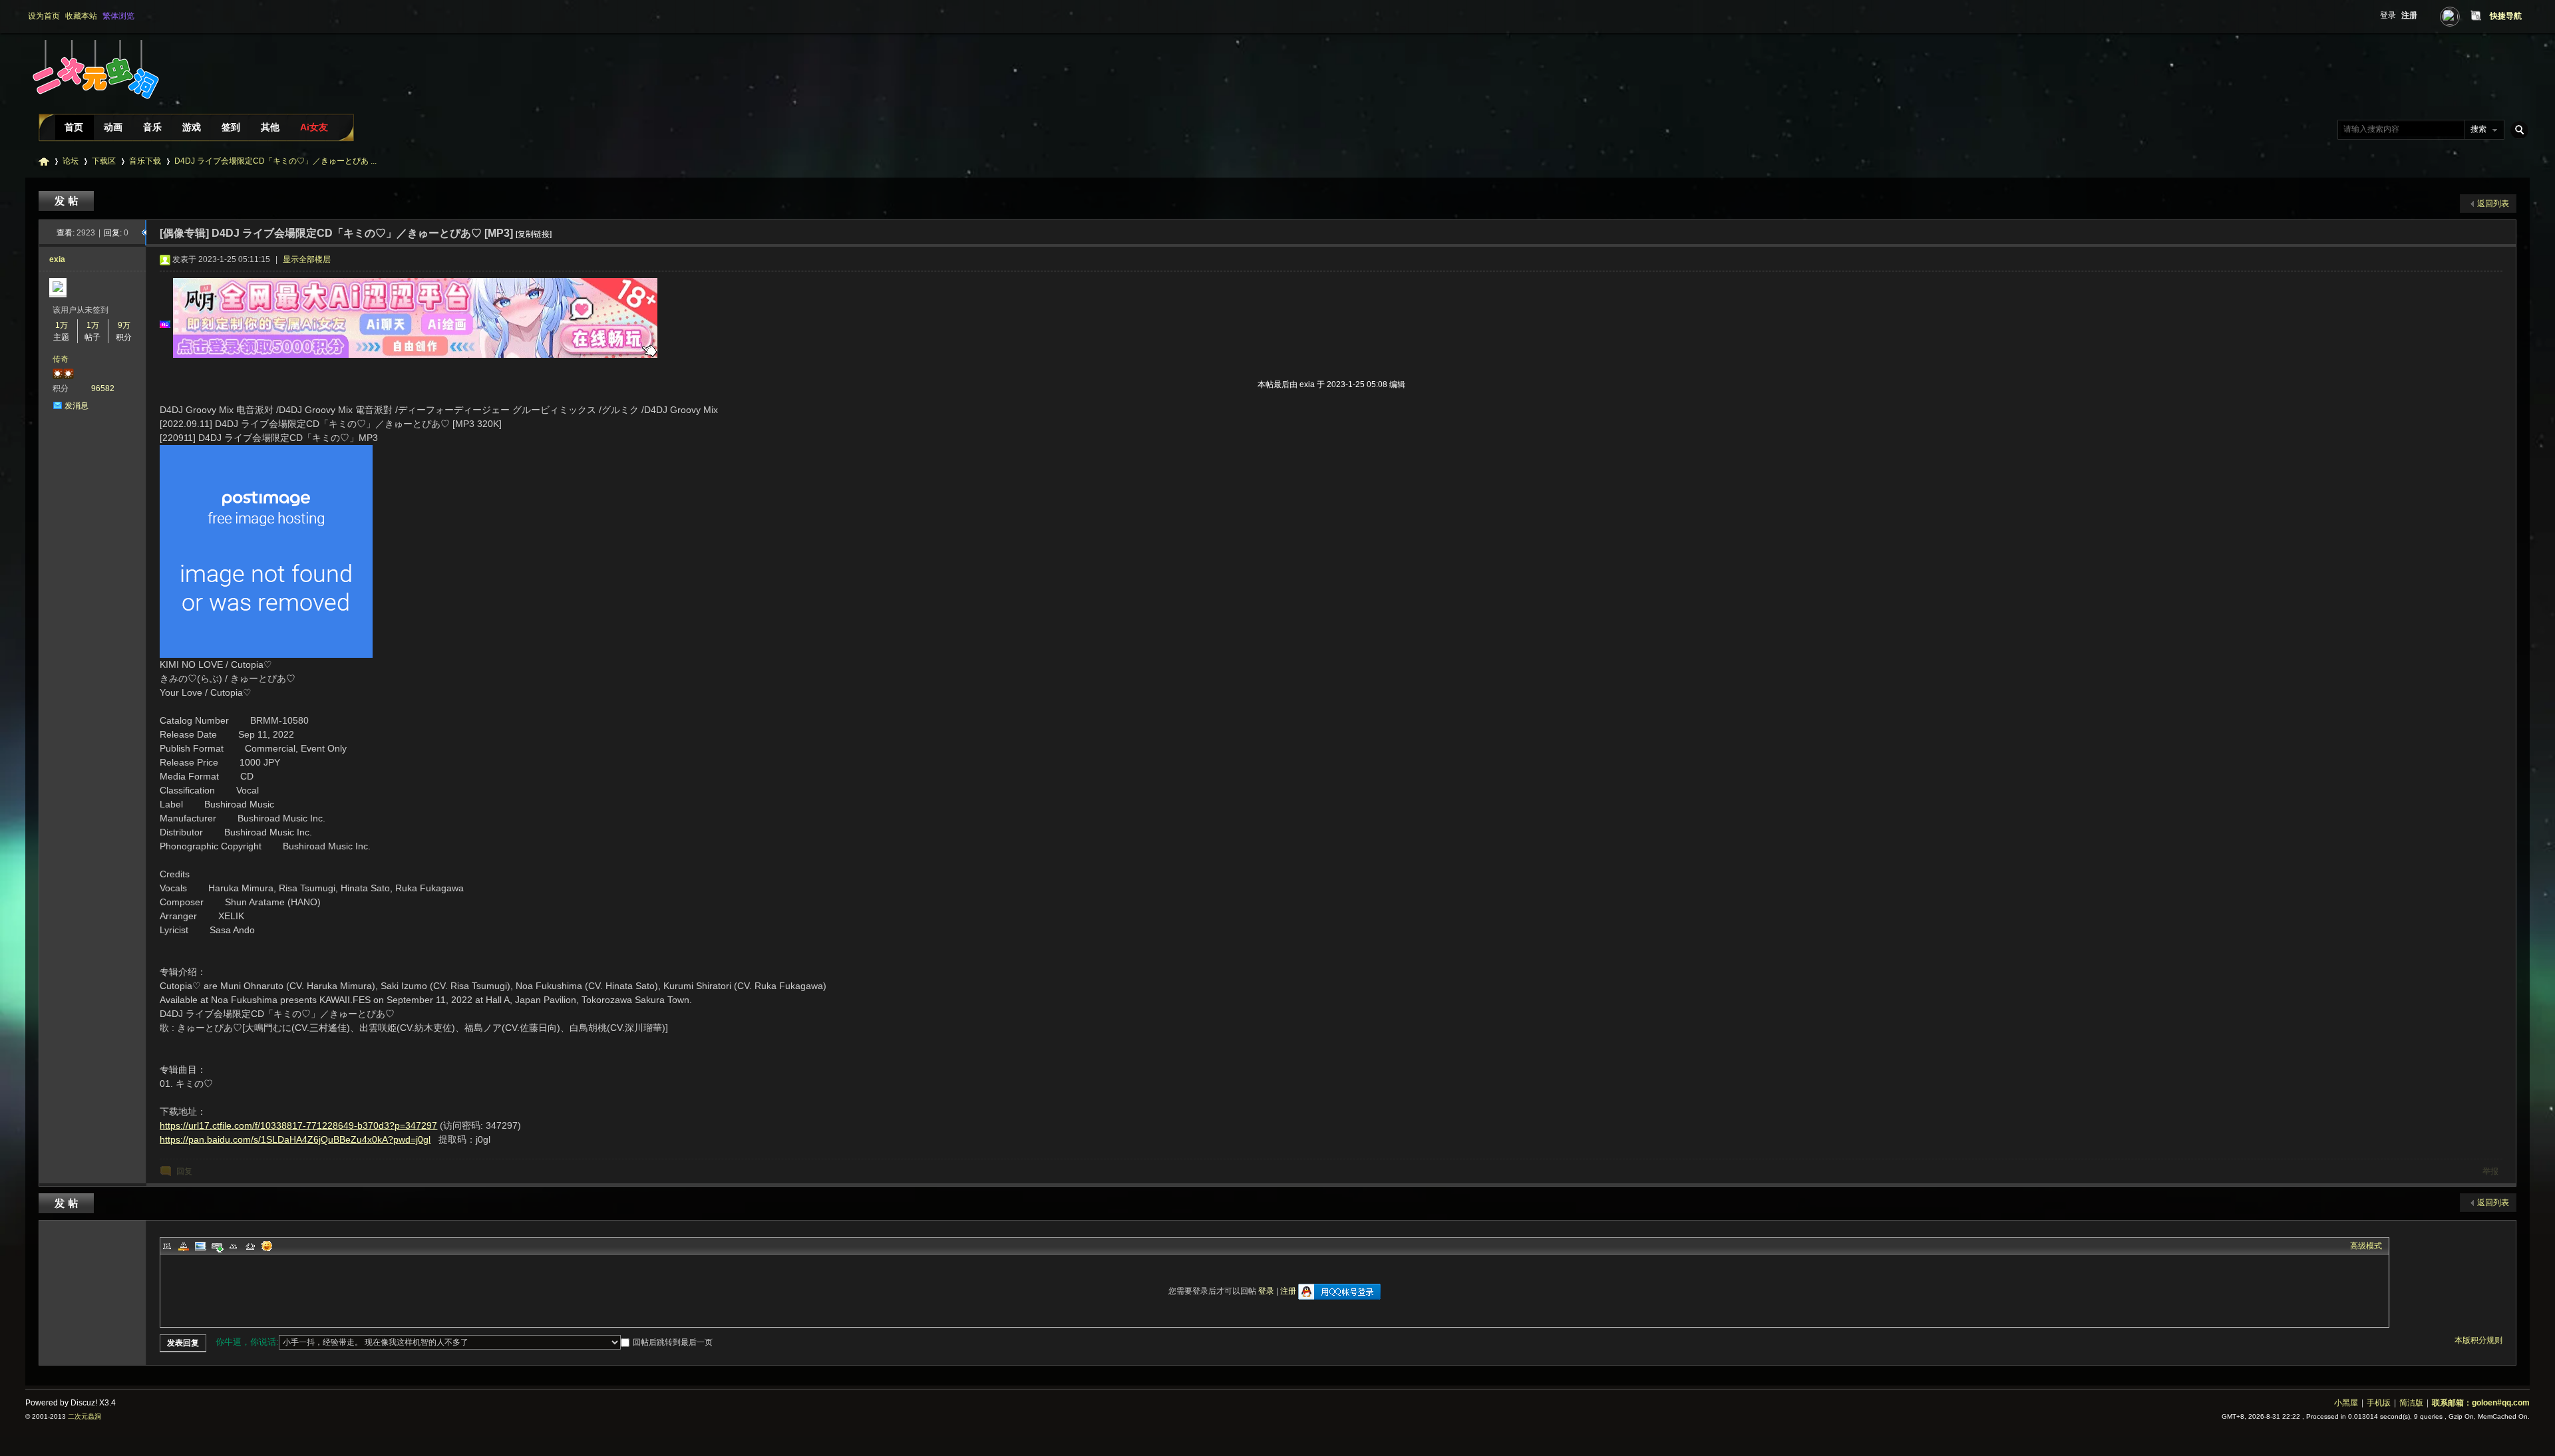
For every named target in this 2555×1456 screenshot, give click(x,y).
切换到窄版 (2474, 16)
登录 (2388, 15)
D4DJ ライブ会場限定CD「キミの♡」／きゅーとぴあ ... (275, 161)
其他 (270, 127)
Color (184, 1246)
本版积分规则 (2478, 1340)
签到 (231, 127)
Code (250, 1246)
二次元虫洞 (44, 161)
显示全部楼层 (307, 259)
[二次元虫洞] (94, 109)
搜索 (2478, 129)
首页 (74, 127)
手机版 (2379, 1403)
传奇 (61, 359)
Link (217, 1246)
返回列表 (2493, 204)
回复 (184, 1171)
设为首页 (44, 16)
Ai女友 (314, 127)
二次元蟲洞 (85, 1416)
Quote (234, 1246)
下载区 (104, 161)
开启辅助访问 (2463, 16)
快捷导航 (2506, 16)
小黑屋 (2346, 1403)
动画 (113, 127)
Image (200, 1246)
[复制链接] (534, 234)
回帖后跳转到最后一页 (673, 1342)
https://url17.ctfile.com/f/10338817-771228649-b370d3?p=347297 (298, 1125)
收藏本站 (81, 16)
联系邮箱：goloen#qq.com (2481, 1403)
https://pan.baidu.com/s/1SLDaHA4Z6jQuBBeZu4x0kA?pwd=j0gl (295, 1139)
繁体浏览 (118, 16)
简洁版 (2411, 1403)
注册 (2409, 15)
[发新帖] (68, 201)
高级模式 (2366, 1246)
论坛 (71, 161)
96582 (103, 388)
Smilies (267, 1246)
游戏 (192, 127)
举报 (2490, 1171)
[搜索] (2517, 129)
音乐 (152, 127)
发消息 (77, 406)
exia (57, 259)
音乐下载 (145, 161)
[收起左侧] (144, 233)
